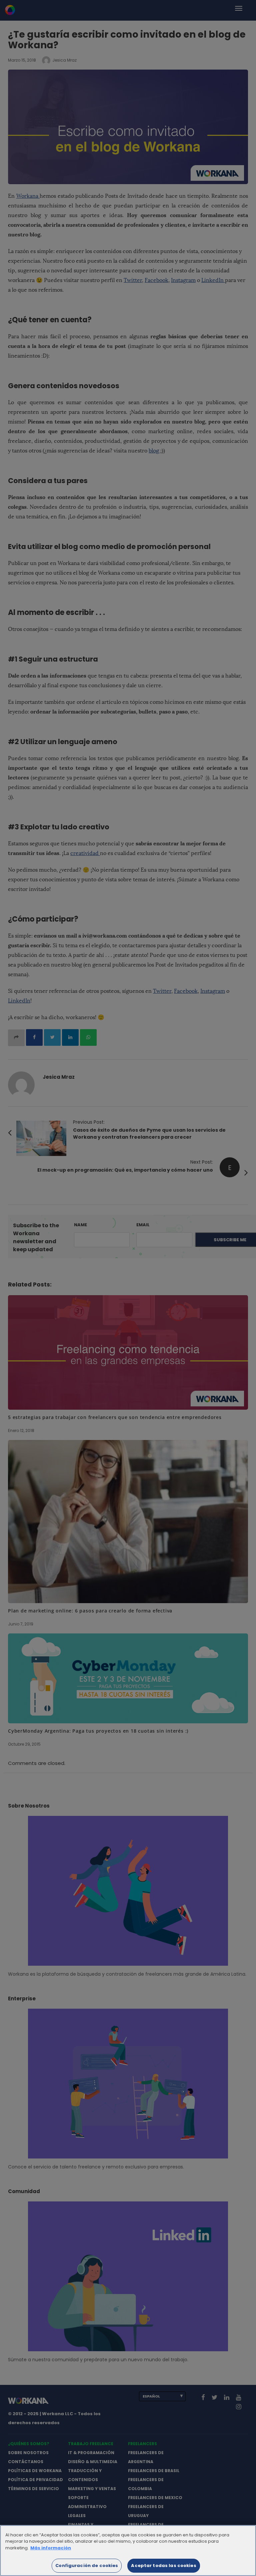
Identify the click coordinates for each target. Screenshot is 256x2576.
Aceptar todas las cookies (163, 2566)
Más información (51, 2548)
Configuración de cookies (87, 2566)
